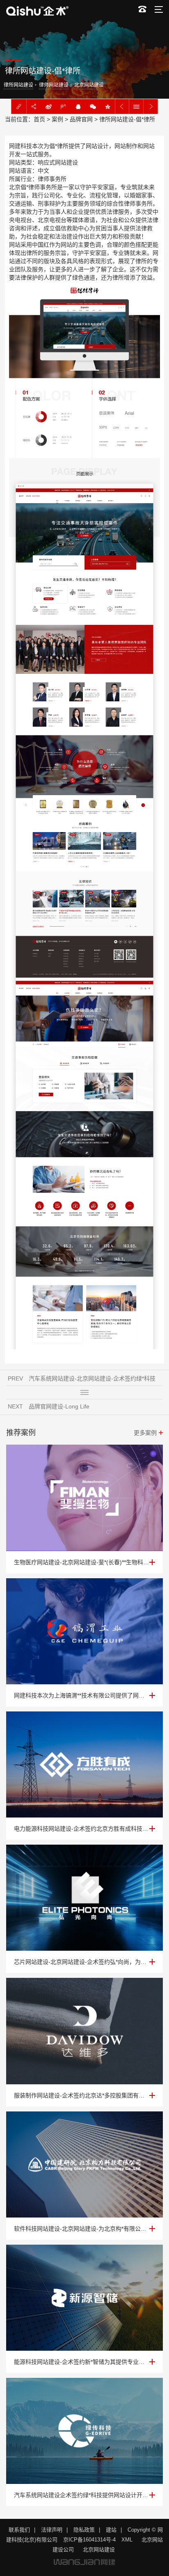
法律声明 (52, 2530)
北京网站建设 (89, 85)
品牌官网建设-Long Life (59, 1406)
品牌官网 (81, 119)
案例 (57, 119)
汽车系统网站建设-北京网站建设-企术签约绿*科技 (92, 1378)
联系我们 (19, 2530)
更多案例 (145, 1433)
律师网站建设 (54, 85)
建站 (111, 2530)
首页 (39, 119)
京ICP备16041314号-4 (89, 2540)
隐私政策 (84, 2530)
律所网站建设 (18, 85)
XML (127, 2540)
